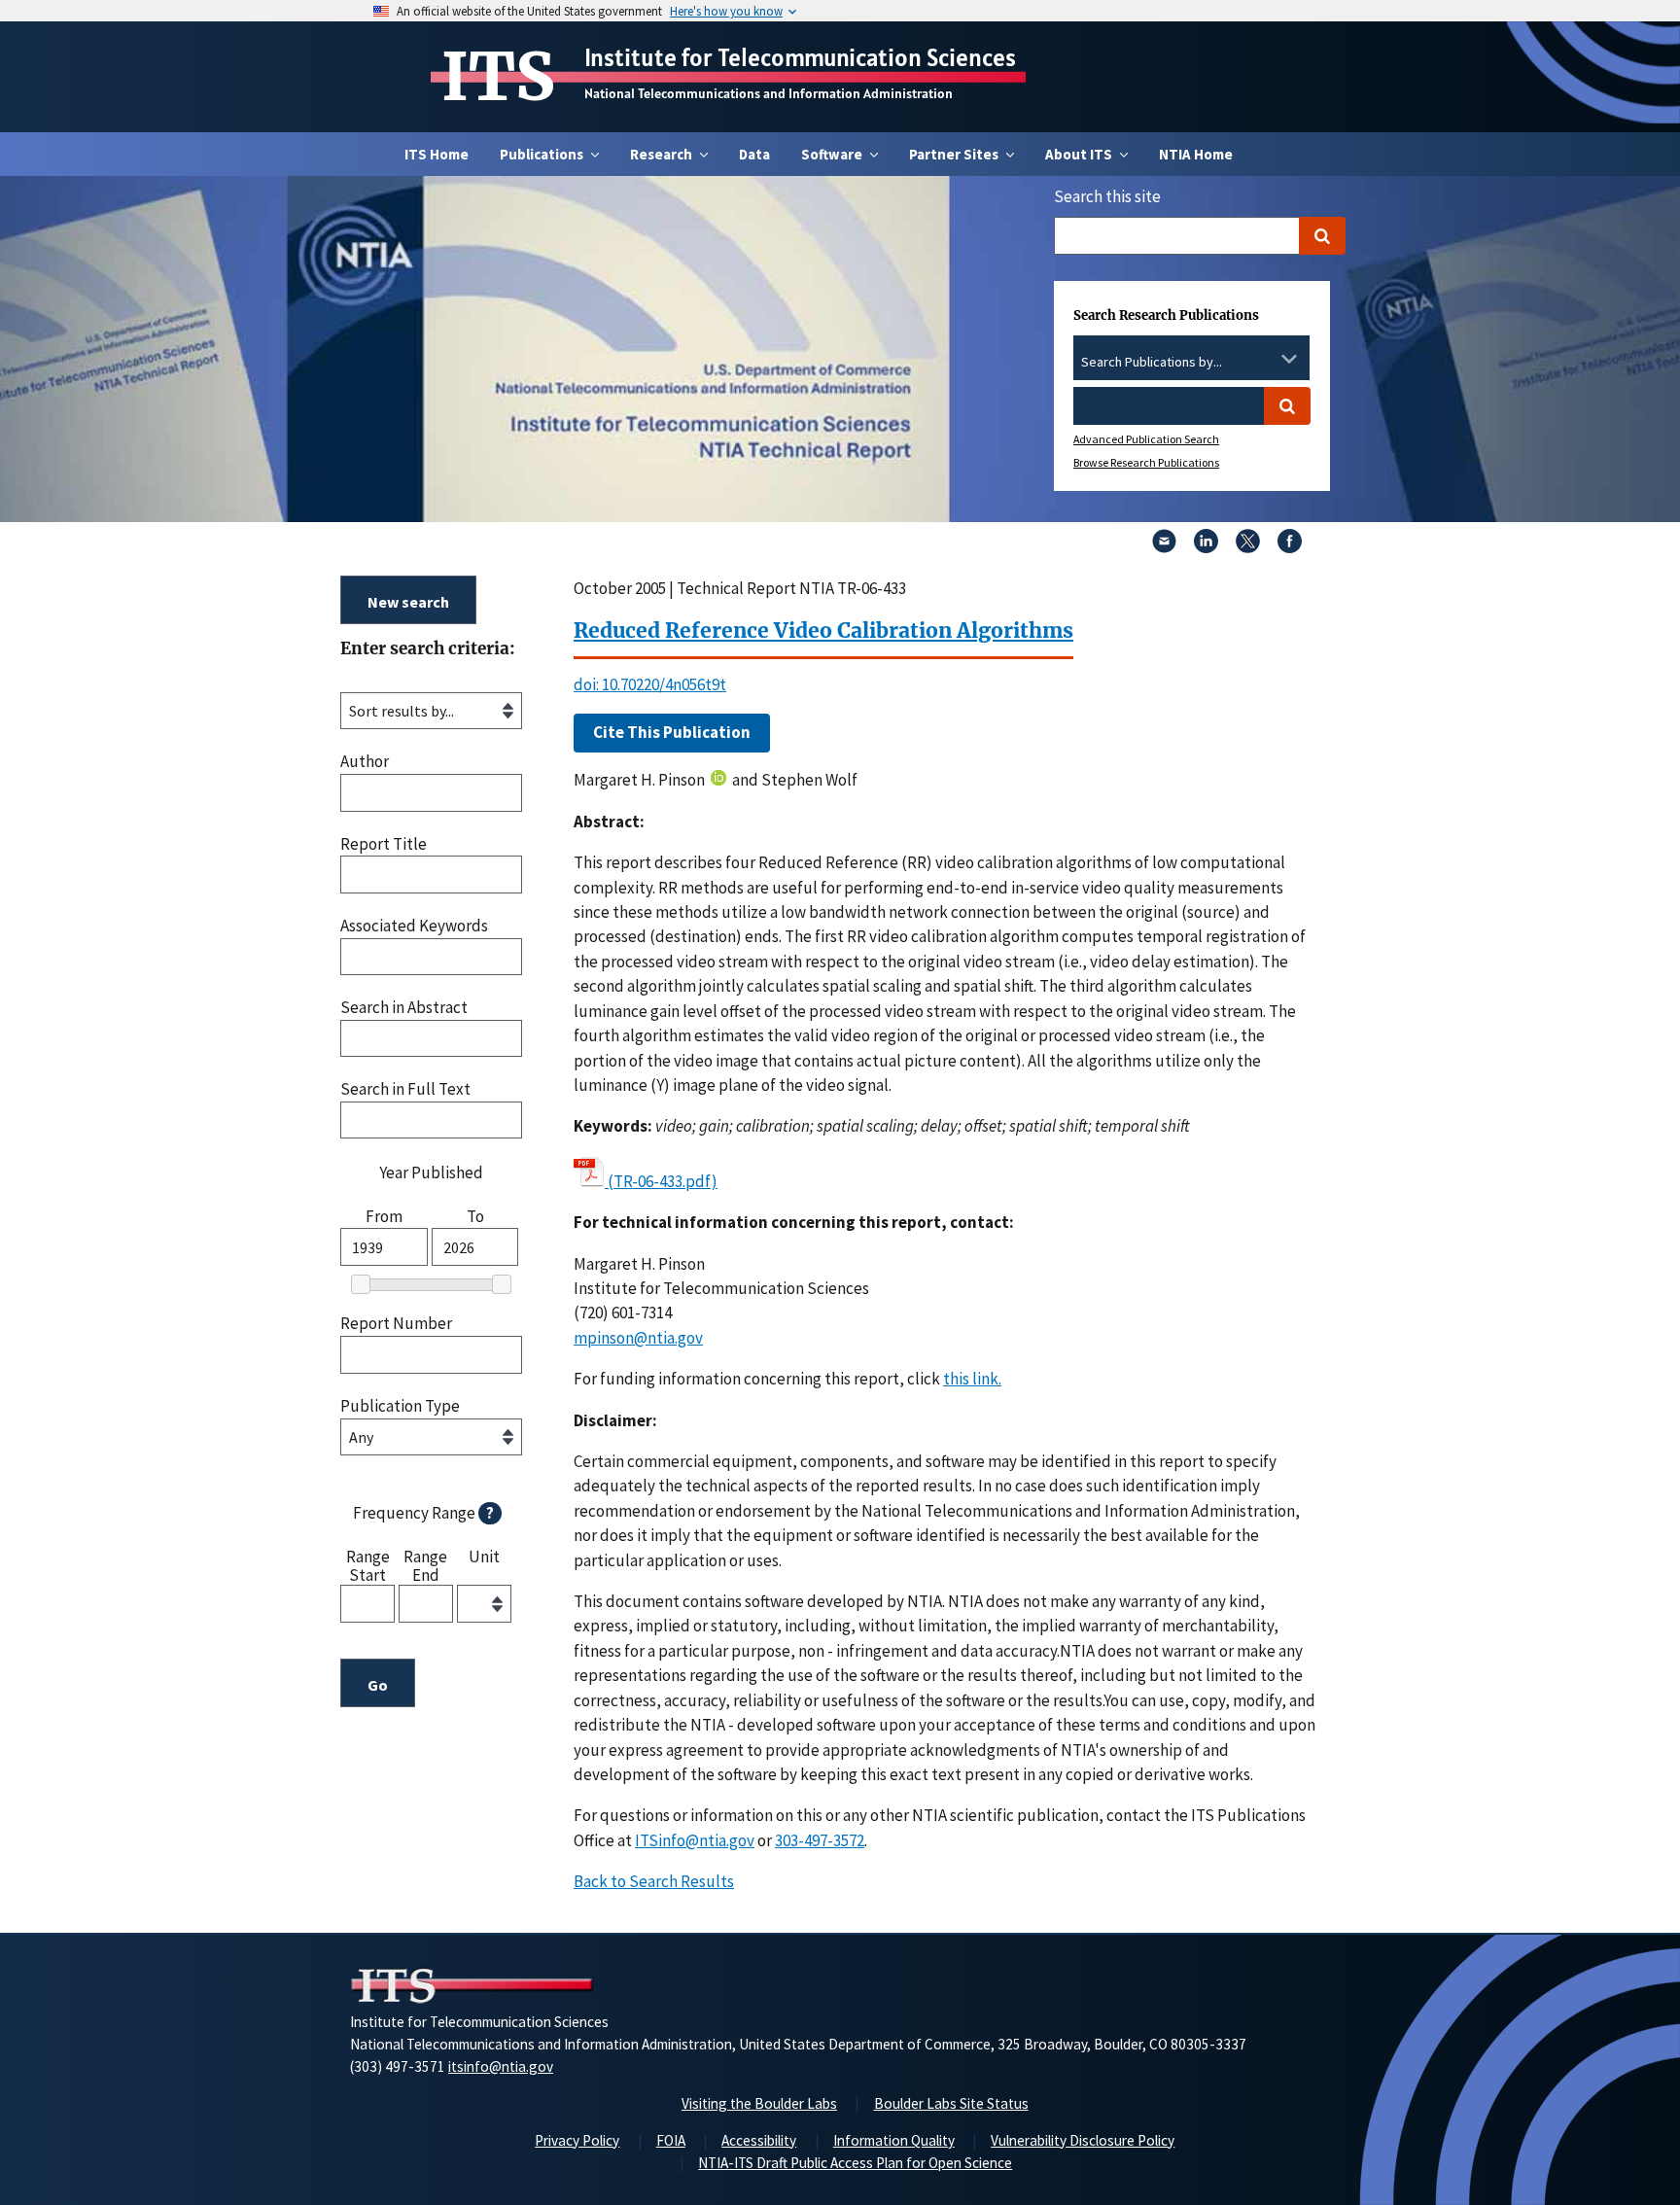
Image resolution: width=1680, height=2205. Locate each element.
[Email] (1164, 547)
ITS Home (437, 154)
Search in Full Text (405, 1089)
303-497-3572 (820, 1840)
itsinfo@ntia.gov (501, 2066)
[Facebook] (1290, 547)
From (384, 1217)
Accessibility (759, 2140)
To (475, 1217)
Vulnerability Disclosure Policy (1083, 2140)
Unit (484, 1557)
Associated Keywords (414, 926)
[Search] (1322, 236)
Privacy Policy (577, 2140)
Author (365, 762)
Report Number (396, 1324)
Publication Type (400, 1406)
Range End (425, 1565)
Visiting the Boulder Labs (759, 2103)
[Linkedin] (1206, 547)
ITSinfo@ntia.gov (695, 1840)
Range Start (368, 1565)
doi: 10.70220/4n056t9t (650, 684)
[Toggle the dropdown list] (1289, 359)
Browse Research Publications (1146, 462)
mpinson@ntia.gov (638, 1338)
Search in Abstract (404, 1008)
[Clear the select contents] (1264, 359)
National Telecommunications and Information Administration (769, 93)
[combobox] (1191, 363)
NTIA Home (1196, 154)
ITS (498, 77)
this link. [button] (972, 1379)
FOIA (671, 2140)
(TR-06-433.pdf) (663, 1181)
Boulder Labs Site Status (951, 2103)
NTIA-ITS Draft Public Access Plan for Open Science (855, 2163)
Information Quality (894, 2140)
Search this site (1107, 196)
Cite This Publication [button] (672, 732)
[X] (1248, 547)
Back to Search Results (654, 1881)
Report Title (384, 844)
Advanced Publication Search (1146, 439)
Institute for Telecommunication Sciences (800, 57)
